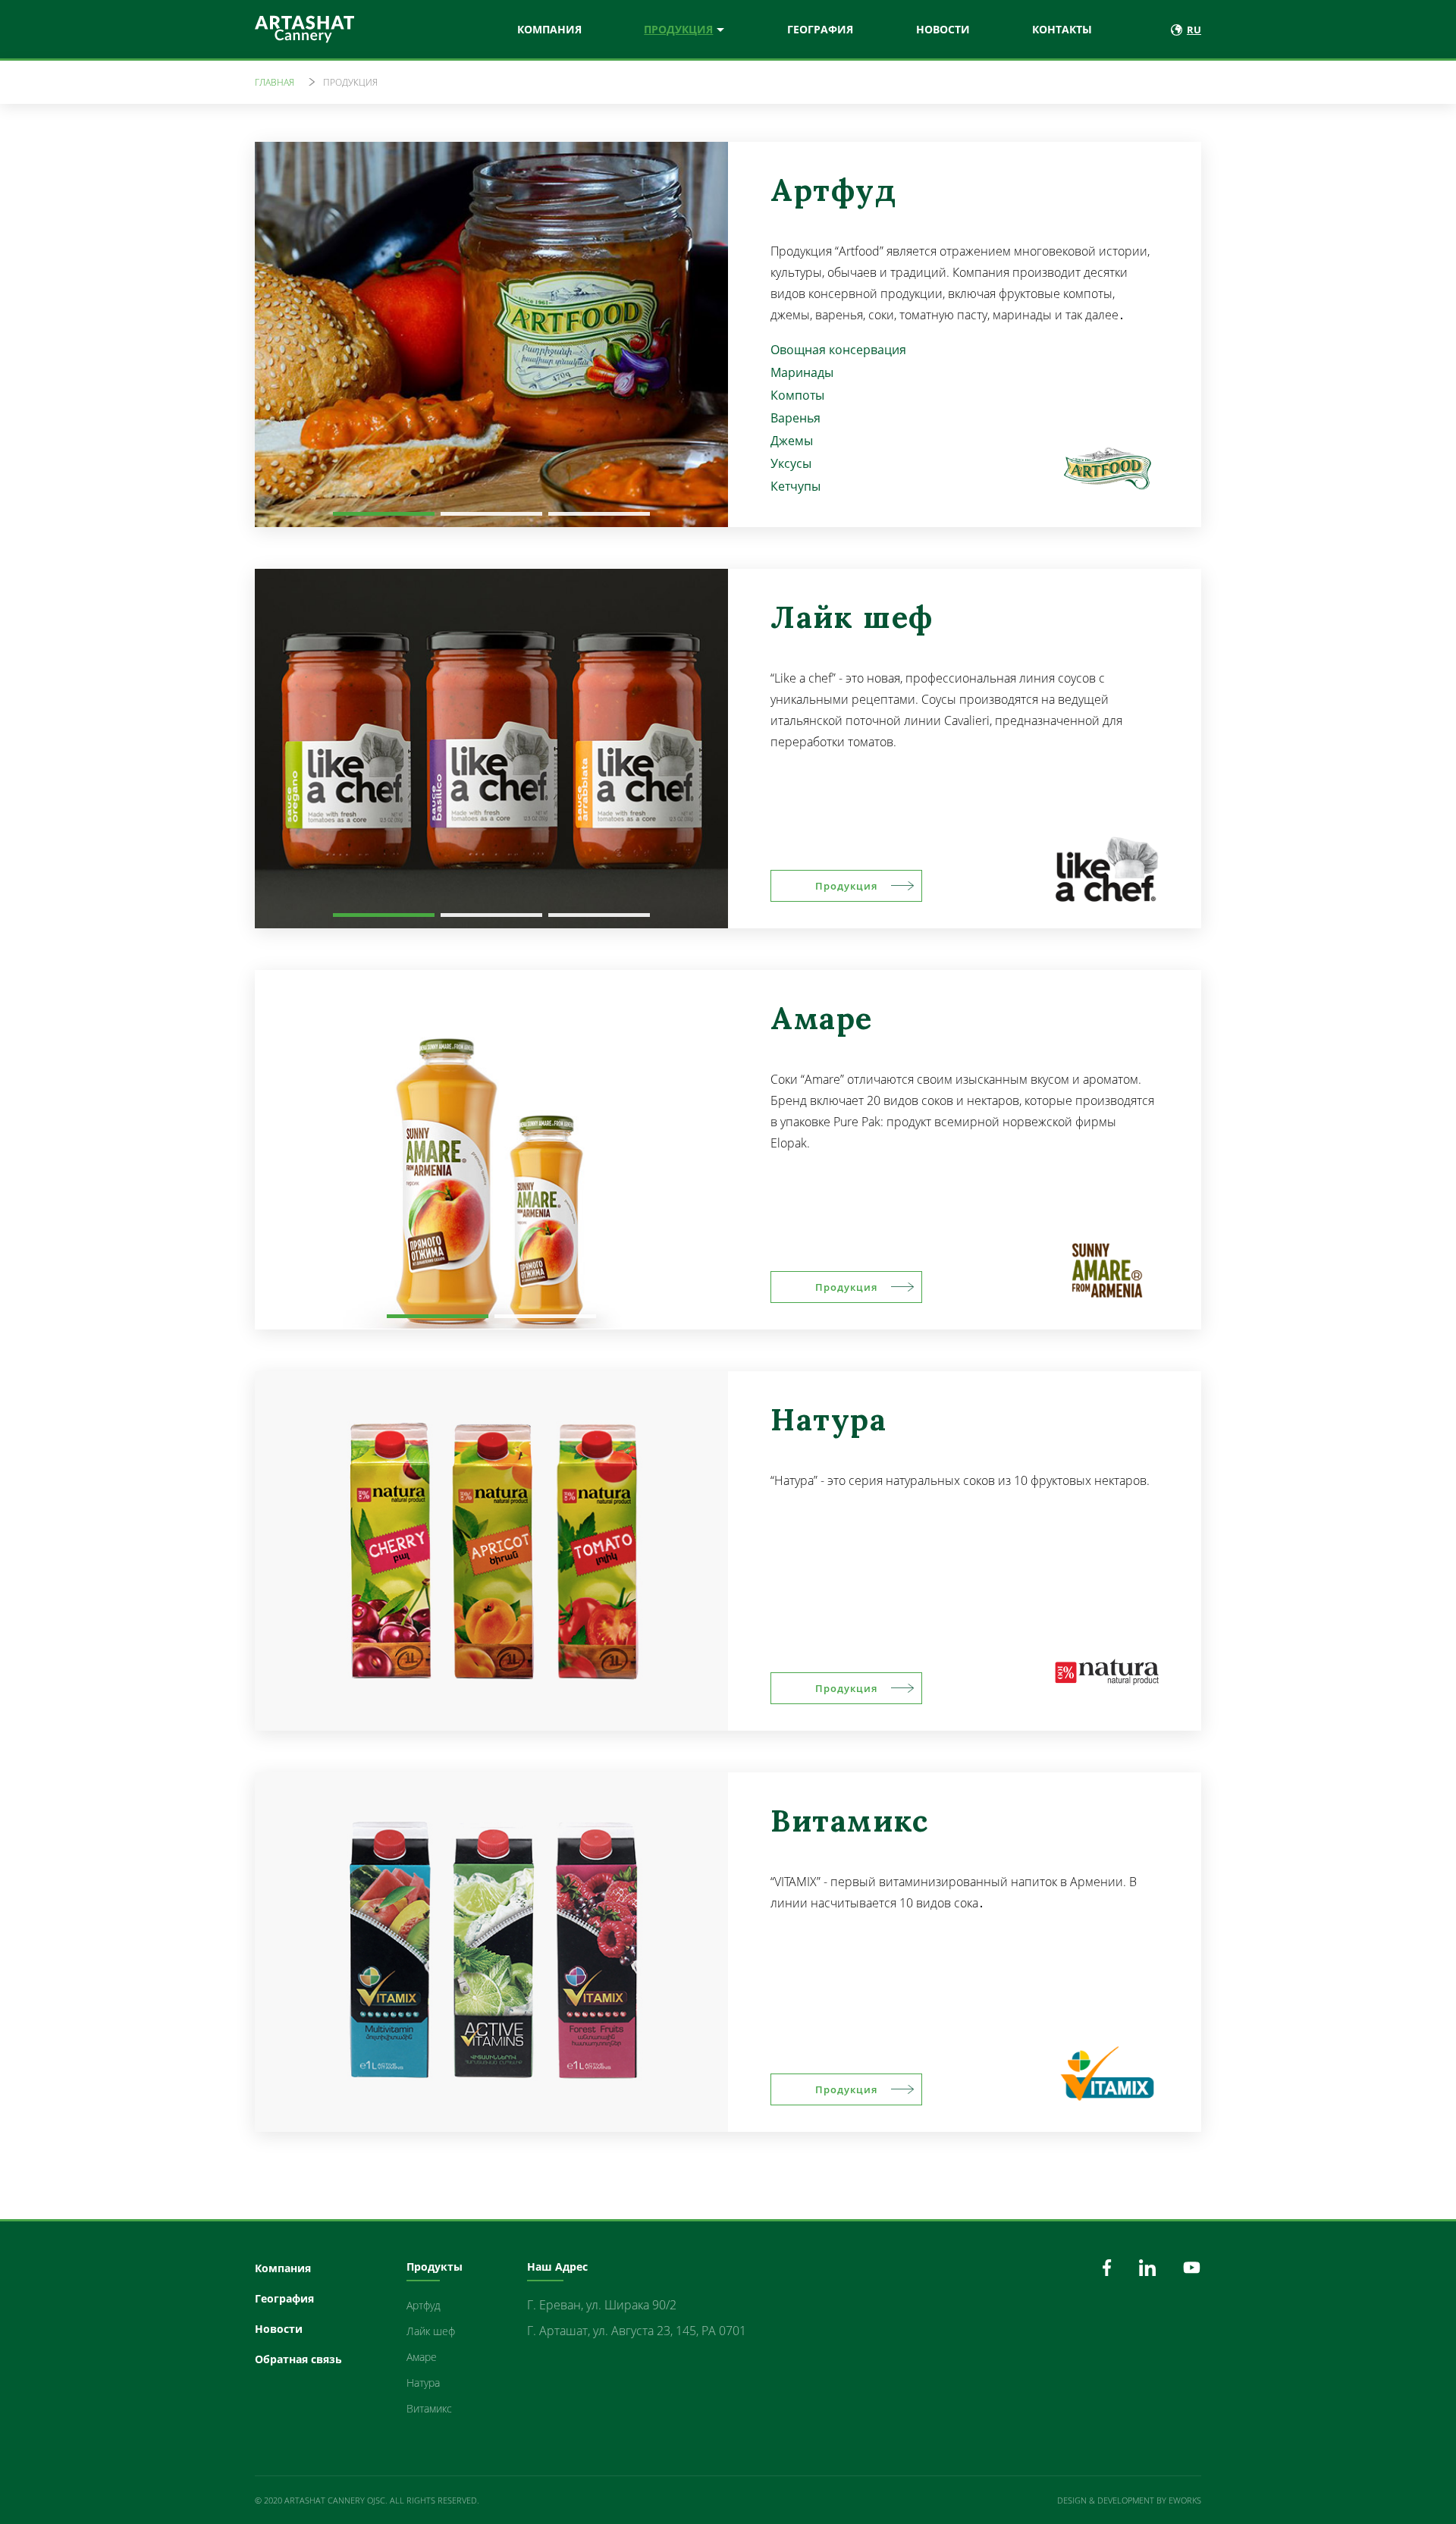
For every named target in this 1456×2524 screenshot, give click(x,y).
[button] (384, 514)
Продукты (435, 2267)
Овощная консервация (838, 350)
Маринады (802, 372)
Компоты (797, 395)
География (820, 29)
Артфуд (424, 2305)
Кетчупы (795, 486)
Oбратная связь (298, 2359)
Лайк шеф (431, 2331)
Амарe (422, 2357)
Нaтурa (423, 2383)
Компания (549, 29)
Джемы (792, 441)
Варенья (795, 418)
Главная (275, 82)
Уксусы (791, 463)
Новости (943, 29)
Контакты (1062, 29)
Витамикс (429, 2408)
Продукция (678, 29)
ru (1194, 30)
